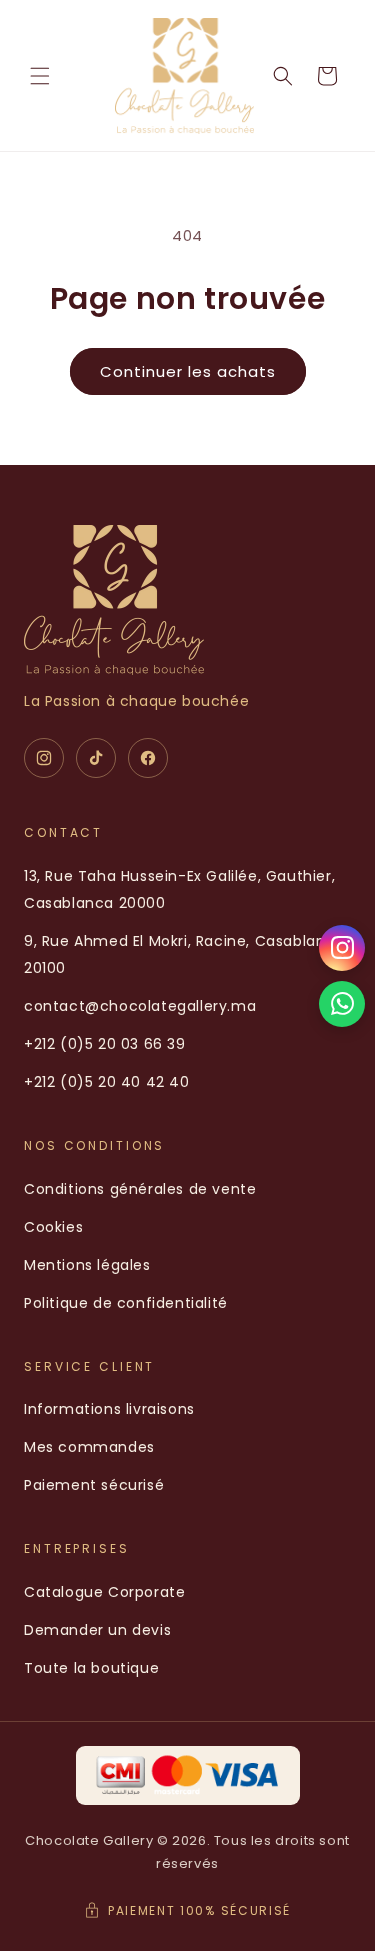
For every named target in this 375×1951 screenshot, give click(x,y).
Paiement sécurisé (94, 1485)
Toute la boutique (91, 1668)
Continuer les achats (188, 371)
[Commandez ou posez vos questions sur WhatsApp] (342, 1004)
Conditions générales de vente (140, 1189)
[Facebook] (148, 758)
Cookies (53, 1227)
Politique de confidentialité (126, 1303)
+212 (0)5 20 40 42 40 (107, 1082)
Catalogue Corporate (104, 1592)
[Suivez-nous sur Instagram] (342, 948)
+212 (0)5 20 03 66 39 (105, 1044)
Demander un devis (97, 1630)
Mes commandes (89, 1447)
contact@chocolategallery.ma (140, 1006)
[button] (40, 76)
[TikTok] (96, 758)
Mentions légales (87, 1265)
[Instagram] (44, 758)
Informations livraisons (109, 1409)
